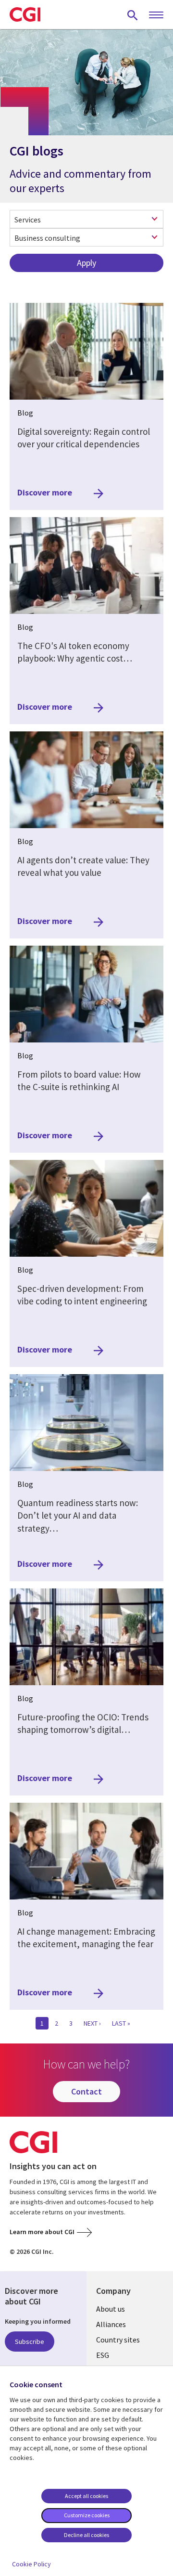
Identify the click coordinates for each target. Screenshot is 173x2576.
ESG (103, 2355)
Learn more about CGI (42, 2232)
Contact (86, 2091)
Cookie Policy (31, 2564)
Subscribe (30, 2342)
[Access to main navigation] (156, 15)
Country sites (118, 2340)
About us (111, 2309)
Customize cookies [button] (87, 2515)
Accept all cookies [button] (86, 2496)
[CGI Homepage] (25, 14)
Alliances (111, 2324)
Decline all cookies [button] (86, 2535)
